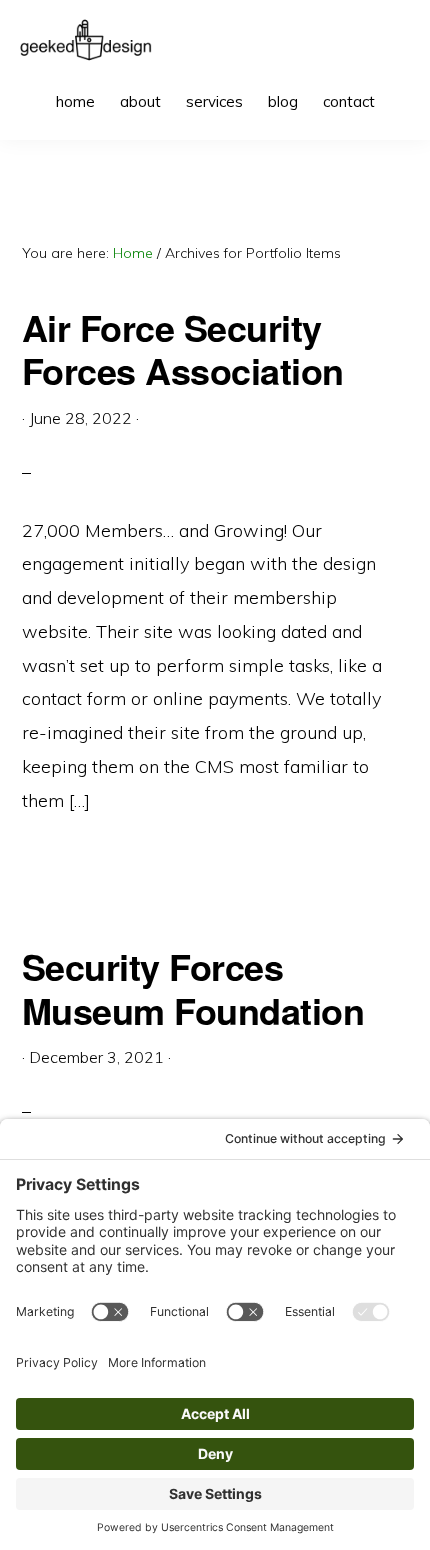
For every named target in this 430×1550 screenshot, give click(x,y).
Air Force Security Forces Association (183, 348)
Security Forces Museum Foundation (193, 987)
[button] (400, 87)
